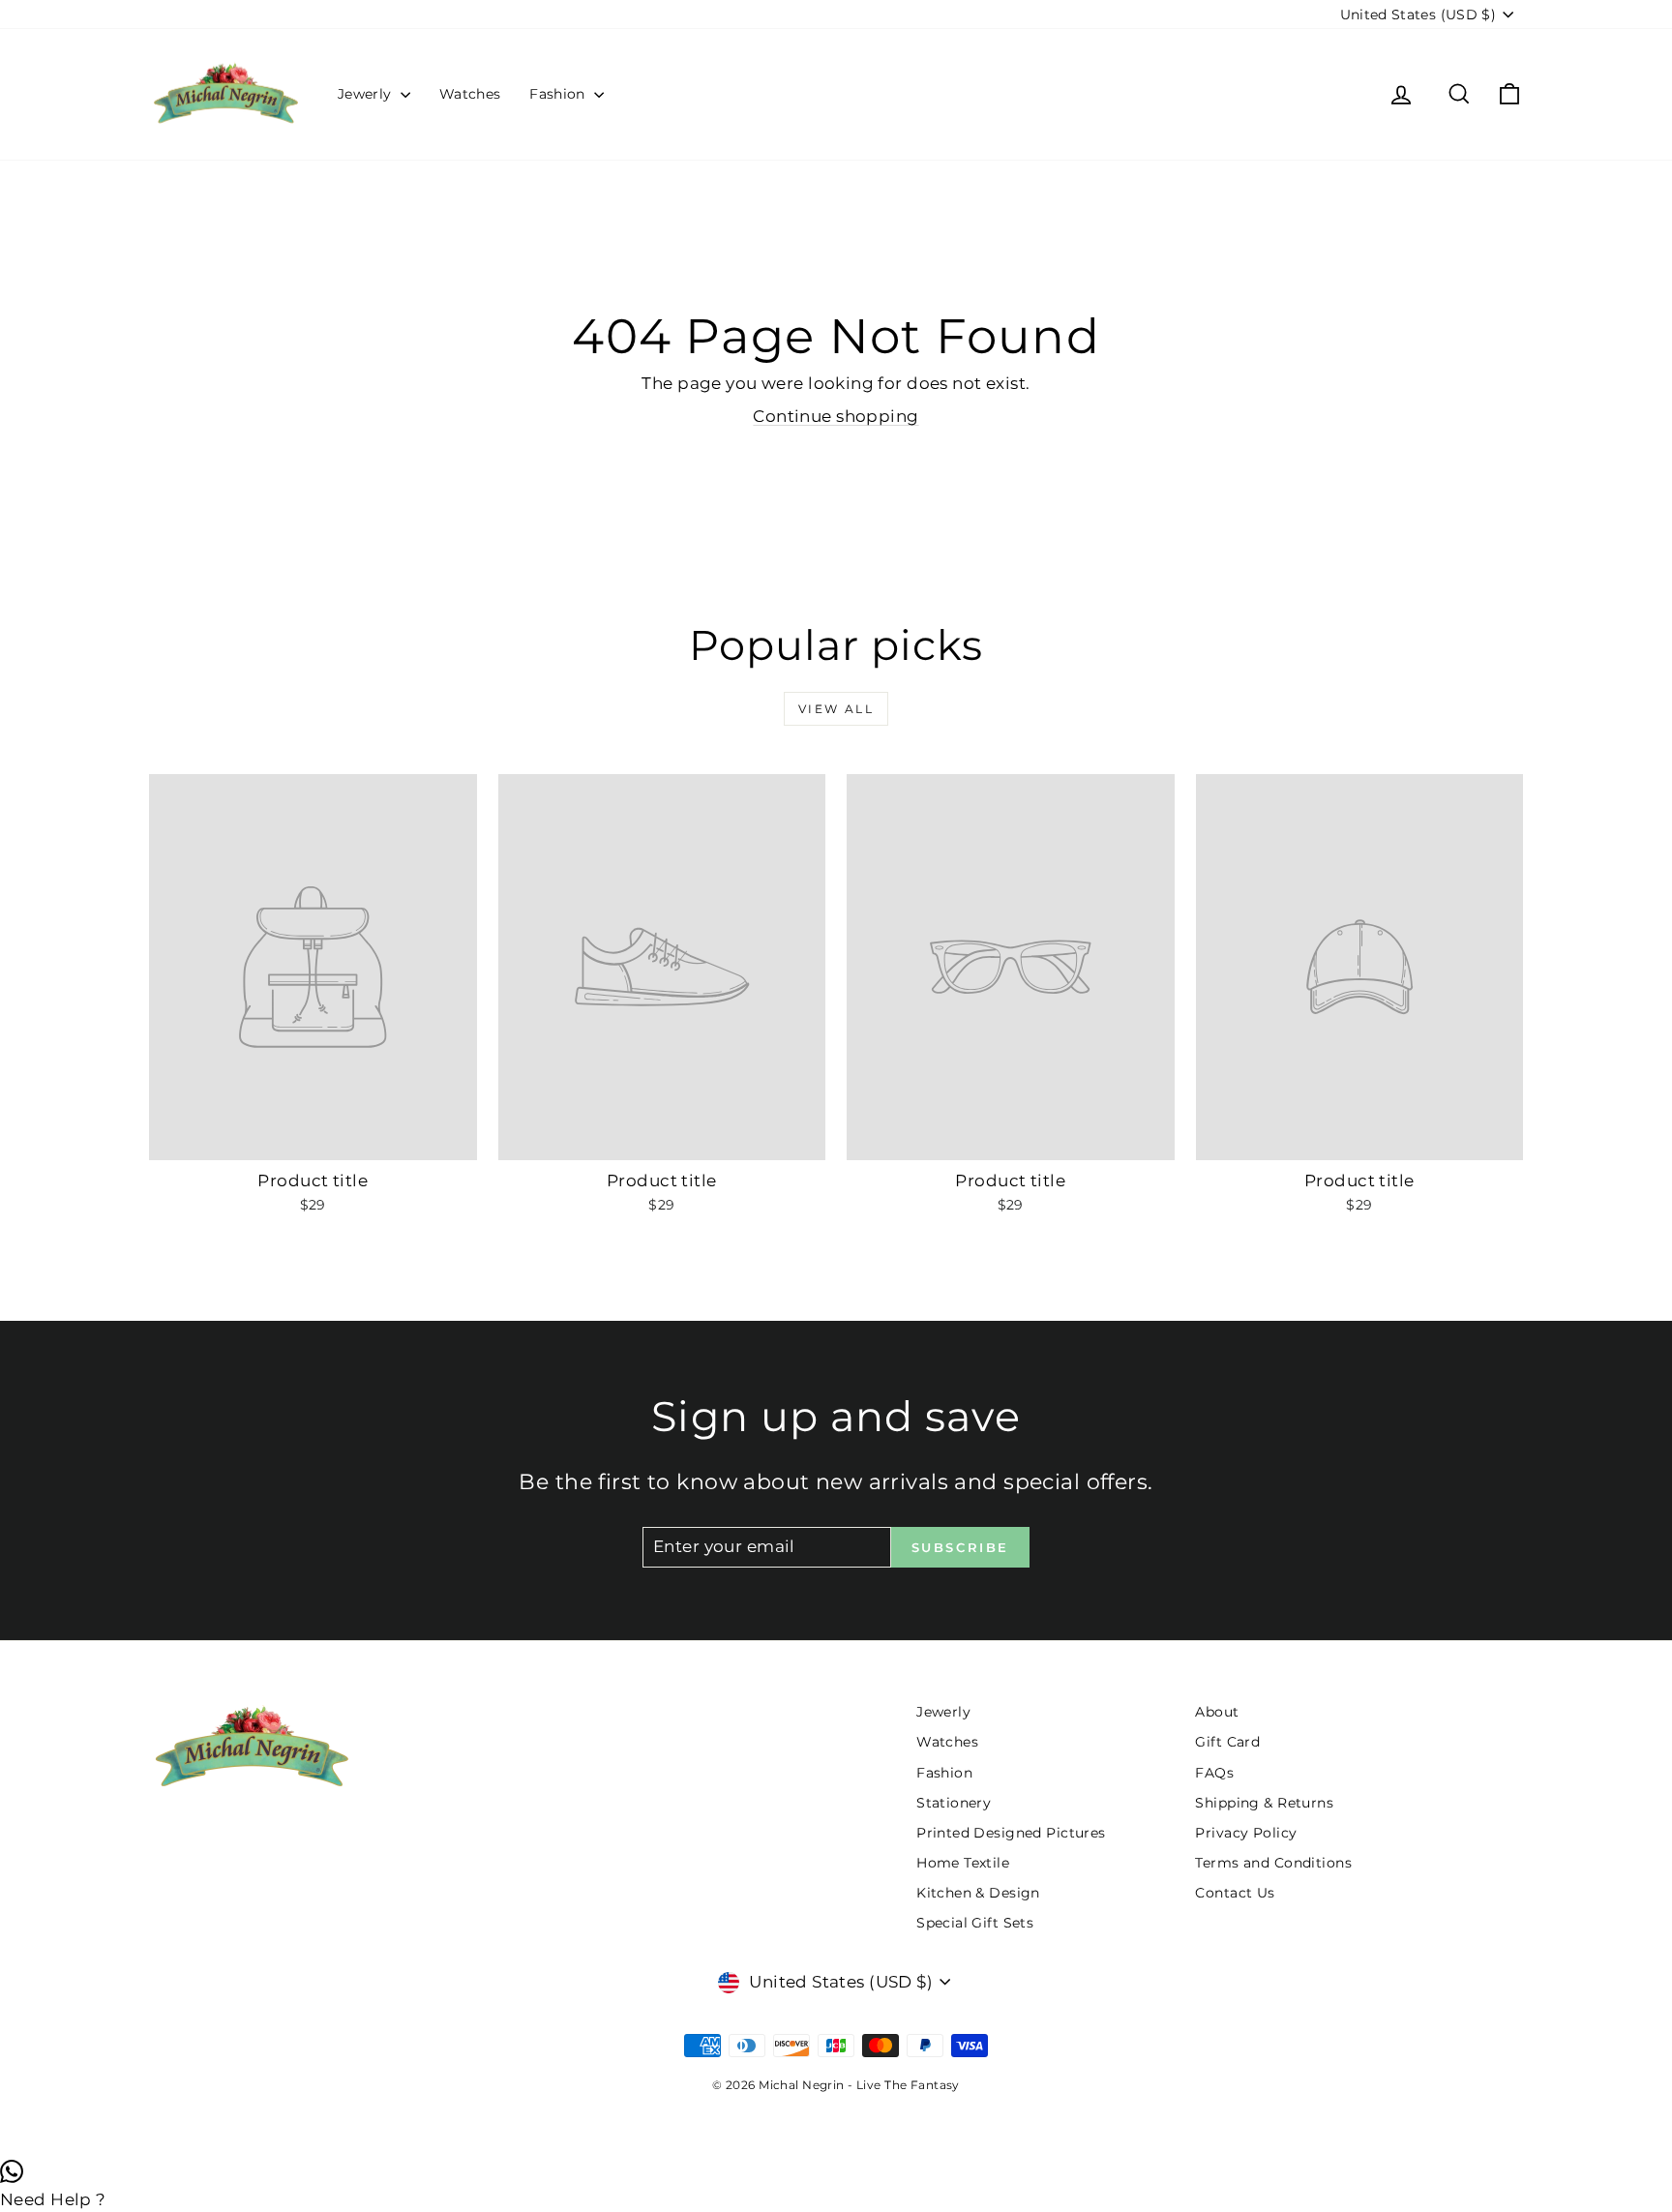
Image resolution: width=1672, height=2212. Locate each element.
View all (836, 709)
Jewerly (367, 94)
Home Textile (963, 1863)
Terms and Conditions (1273, 1863)
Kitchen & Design (978, 1893)
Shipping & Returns (1264, 1803)
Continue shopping (836, 416)
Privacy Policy (1246, 1833)
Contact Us (1235, 1893)
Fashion (559, 94)
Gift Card (1227, 1742)
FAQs (1214, 1773)
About (1217, 1712)
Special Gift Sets (975, 1923)
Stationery (954, 1803)
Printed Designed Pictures (1011, 1833)
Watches (470, 94)
